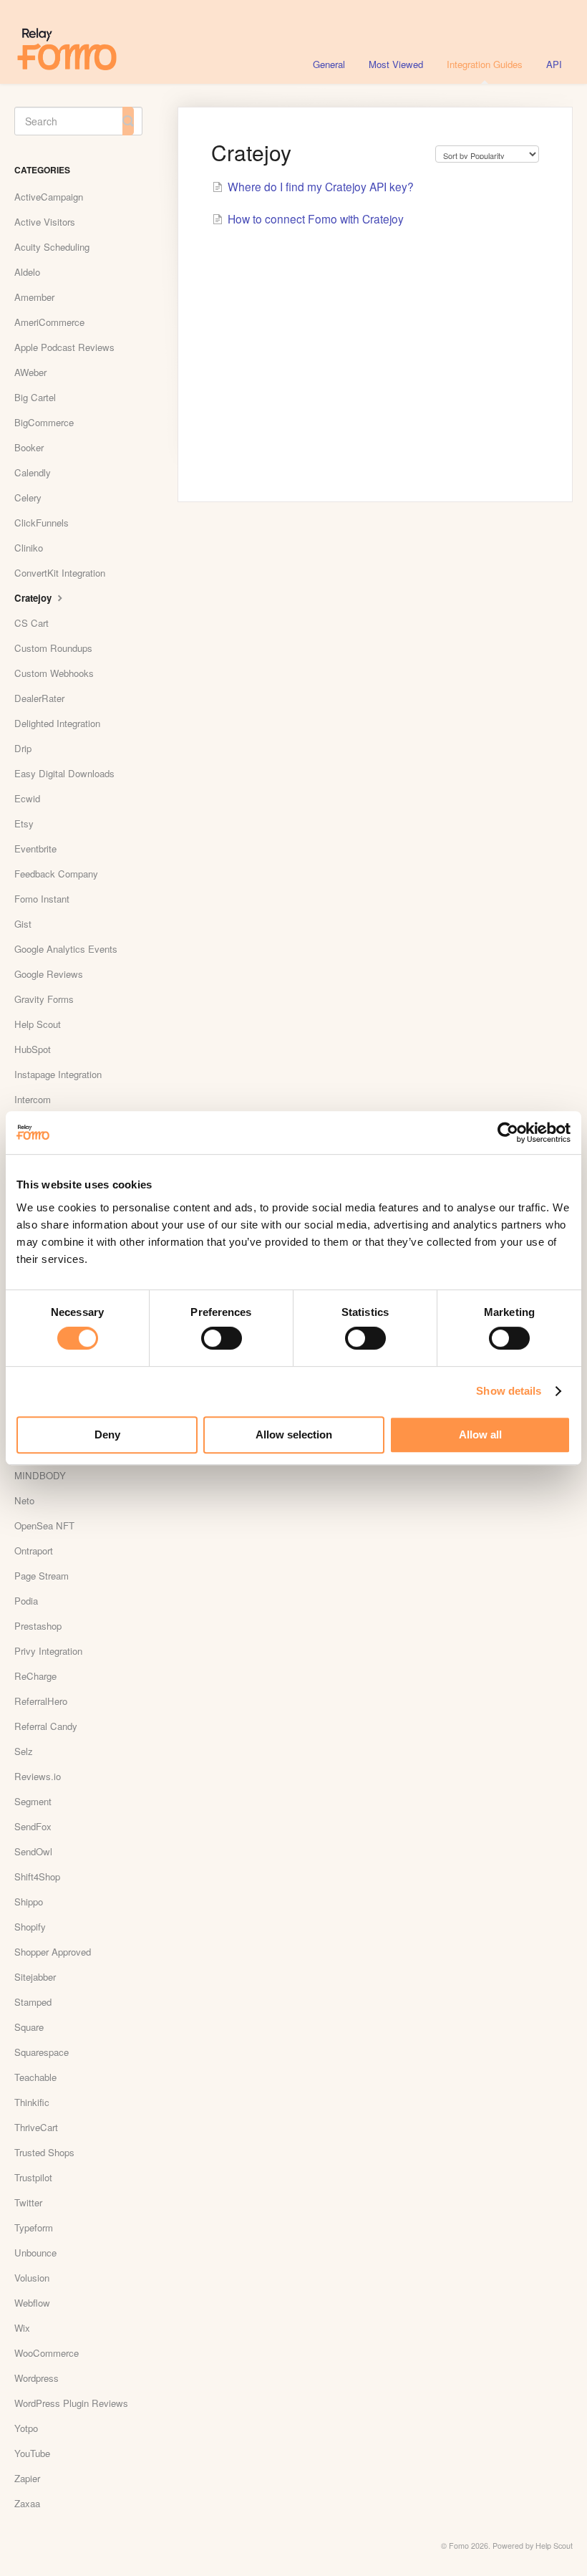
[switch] (222, 1338)
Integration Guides (485, 64)
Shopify (30, 1927)
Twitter (28, 2202)
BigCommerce (44, 422)
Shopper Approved (53, 1952)
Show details (509, 1391)
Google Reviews (49, 974)
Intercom (33, 1099)
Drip (23, 748)
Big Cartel (35, 397)
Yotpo (26, 2428)
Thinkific (32, 2102)
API (554, 64)
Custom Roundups (53, 648)
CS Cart (31, 623)
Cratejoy (34, 598)
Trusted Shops (44, 2152)
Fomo (459, 2546)
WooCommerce (47, 2353)
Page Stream (42, 1576)
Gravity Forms (44, 999)
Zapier (27, 2478)
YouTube (32, 2453)
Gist (23, 924)
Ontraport (34, 1551)
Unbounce (35, 2253)
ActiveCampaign (49, 197)
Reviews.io (38, 1776)
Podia (26, 1601)
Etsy (24, 823)
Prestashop (38, 1626)
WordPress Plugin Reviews (71, 2403)
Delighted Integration (57, 723)
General (329, 64)
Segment (33, 1801)
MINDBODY (40, 1475)
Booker (29, 447)
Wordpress (37, 2378)
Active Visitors (45, 222)
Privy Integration (48, 1651)
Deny (107, 1434)
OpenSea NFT (44, 1525)
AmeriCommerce (49, 322)
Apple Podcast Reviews (64, 347)
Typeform (34, 2227)
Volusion (32, 2278)
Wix (22, 2328)
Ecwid (27, 798)
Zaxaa (27, 2503)
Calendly (33, 472)
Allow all (480, 1434)
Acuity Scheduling (52, 247)
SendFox (33, 1826)
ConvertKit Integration (60, 573)
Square (29, 2027)
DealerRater (39, 698)
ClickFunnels (42, 523)
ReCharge (35, 1676)
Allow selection (294, 1434)
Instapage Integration (58, 1074)
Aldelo (27, 272)
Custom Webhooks (54, 673)
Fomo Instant (42, 899)
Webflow (32, 2303)
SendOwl (33, 1851)
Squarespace (42, 2052)
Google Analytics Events (66, 949)
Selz (24, 1751)
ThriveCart (36, 2127)
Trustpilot (33, 2177)
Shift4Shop (37, 1876)
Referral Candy (46, 1726)
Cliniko (29, 548)
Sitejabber (35, 1977)
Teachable (35, 2077)
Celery (28, 498)
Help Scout (38, 1024)
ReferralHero (41, 1701)
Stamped (33, 2002)
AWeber (30, 372)
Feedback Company (56, 874)
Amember (34, 297)
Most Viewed (396, 64)
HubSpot (33, 1049)
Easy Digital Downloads (64, 773)
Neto (24, 1500)
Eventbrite (35, 849)
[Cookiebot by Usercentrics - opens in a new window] (508, 1133)
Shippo (29, 1902)
